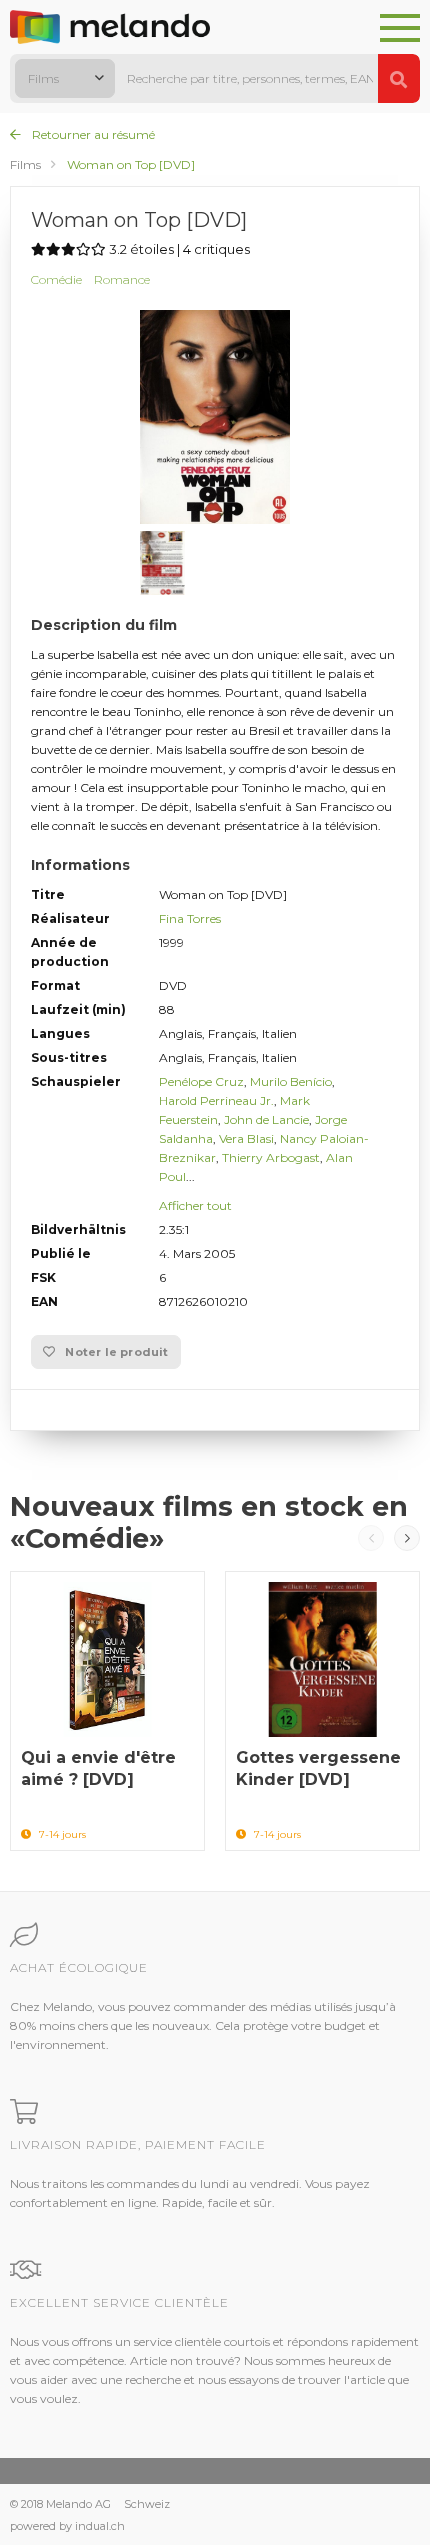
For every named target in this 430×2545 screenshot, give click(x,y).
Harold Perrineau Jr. (216, 1100)
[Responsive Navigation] (400, 29)
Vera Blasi (246, 1138)
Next (407, 1538)
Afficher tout (195, 1205)
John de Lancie (266, 1119)
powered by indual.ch (67, 2526)
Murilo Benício (291, 1081)
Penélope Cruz (201, 1081)
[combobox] (65, 78)
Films (25, 164)
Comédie (56, 279)
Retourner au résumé (92, 134)
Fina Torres (190, 918)
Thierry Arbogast (271, 1157)
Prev (371, 1538)
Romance (122, 279)
